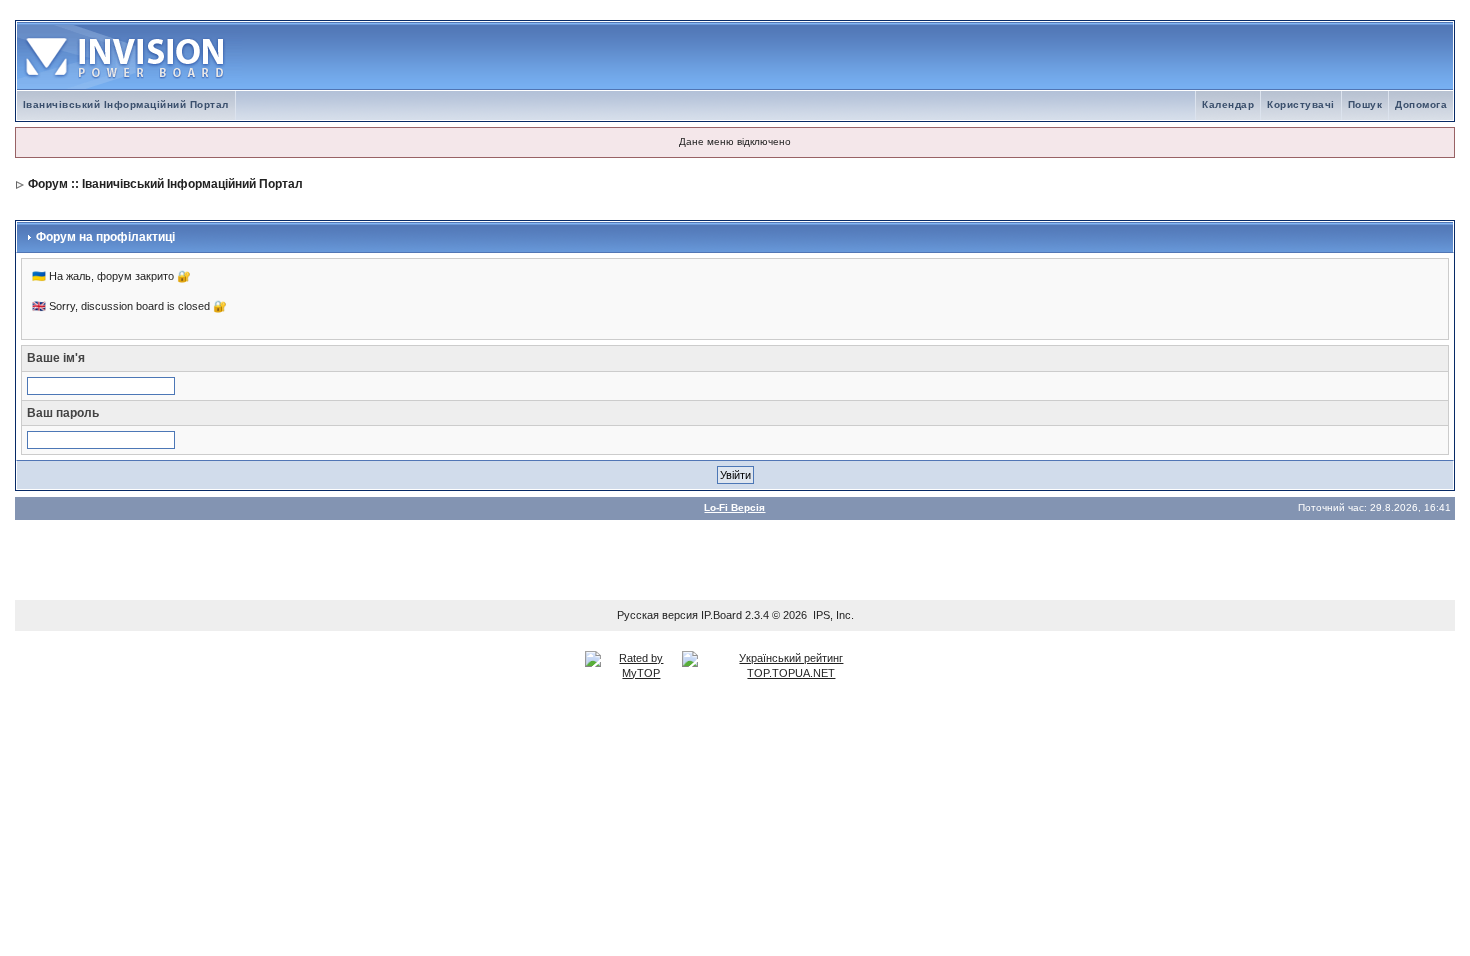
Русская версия (657, 615)
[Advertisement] (735, 555)
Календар (1228, 104)
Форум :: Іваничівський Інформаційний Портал (165, 184)
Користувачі (1301, 104)
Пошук (1365, 104)
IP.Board (721, 615)
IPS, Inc (832, 615)
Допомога (1421, 104)
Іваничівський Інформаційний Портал (126, 104)
